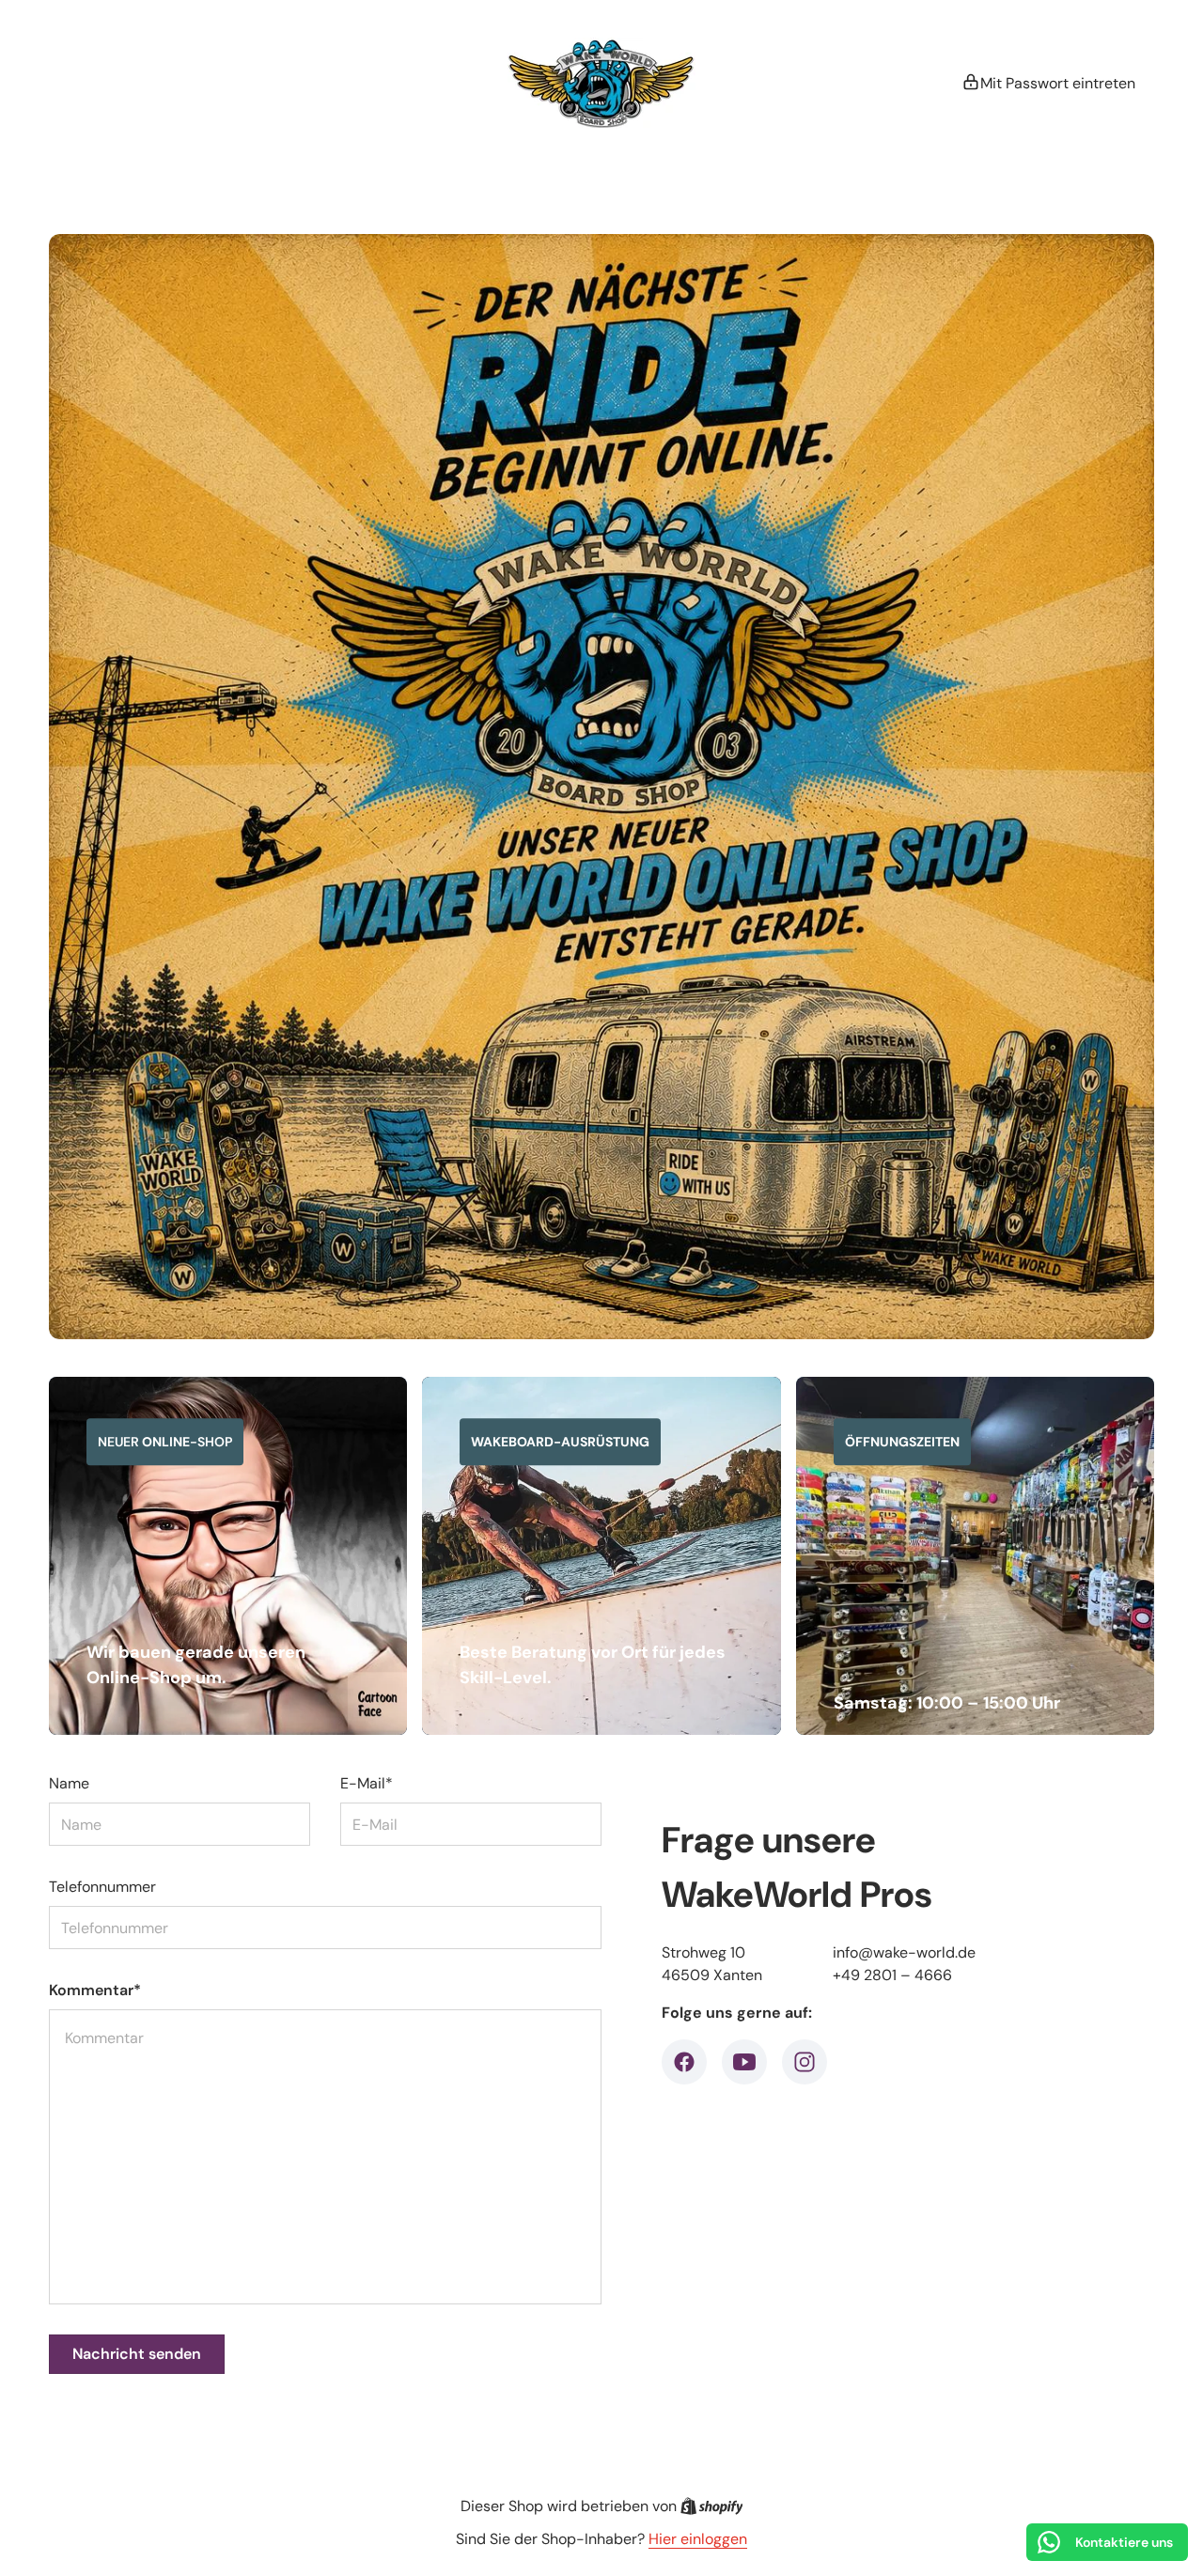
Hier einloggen (698, 2539)
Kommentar (95, 1990)
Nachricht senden (137, 2354)
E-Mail (367, 1783)
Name (69, 1783)
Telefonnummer (102, 1887)
